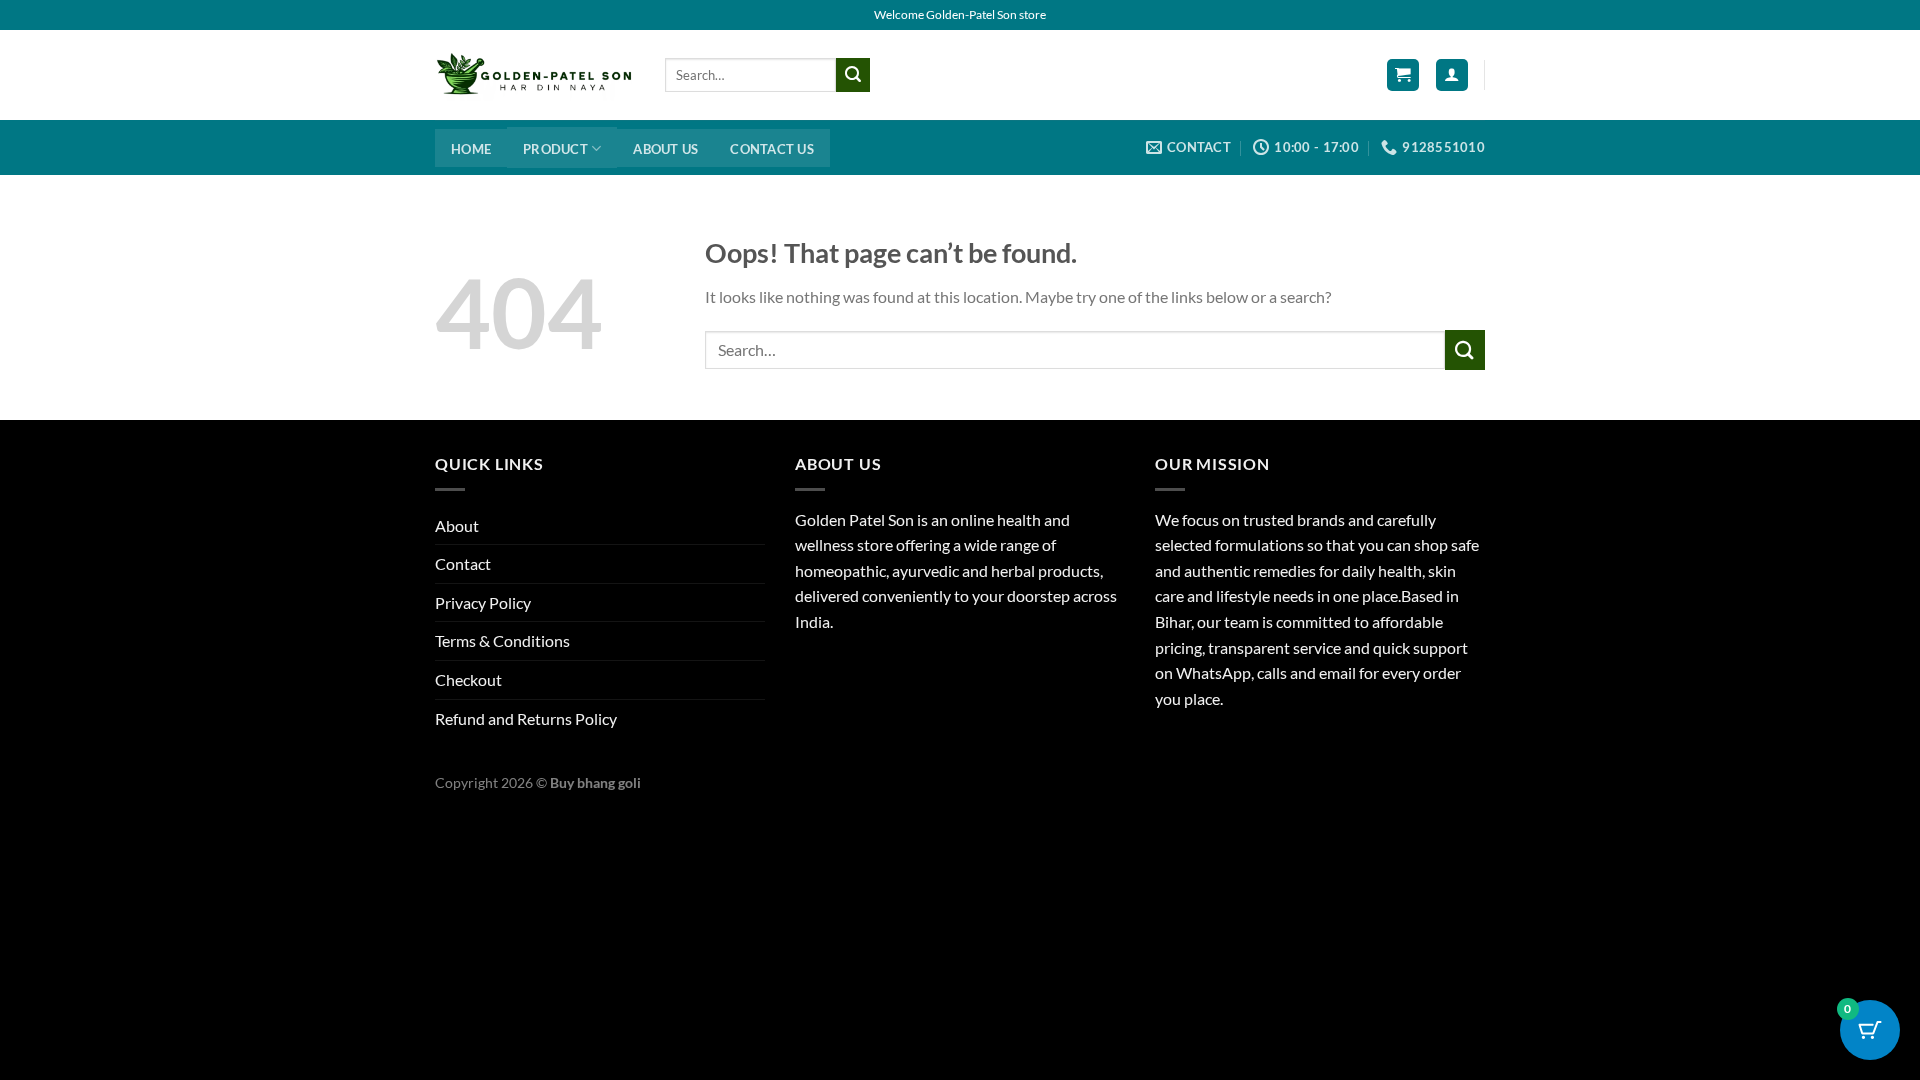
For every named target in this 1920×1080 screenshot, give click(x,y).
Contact (463, 563)
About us (665, 149)
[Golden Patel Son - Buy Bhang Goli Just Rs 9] (535, 75)
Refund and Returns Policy (526, 718)
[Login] (1452, 75)
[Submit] (853, 75)
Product (555, 149)
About (457, 525)
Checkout (468, 679)
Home (471, 149)
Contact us (772, 149)
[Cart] (1403, 75)
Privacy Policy (483, 602)
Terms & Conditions (502, 640)
